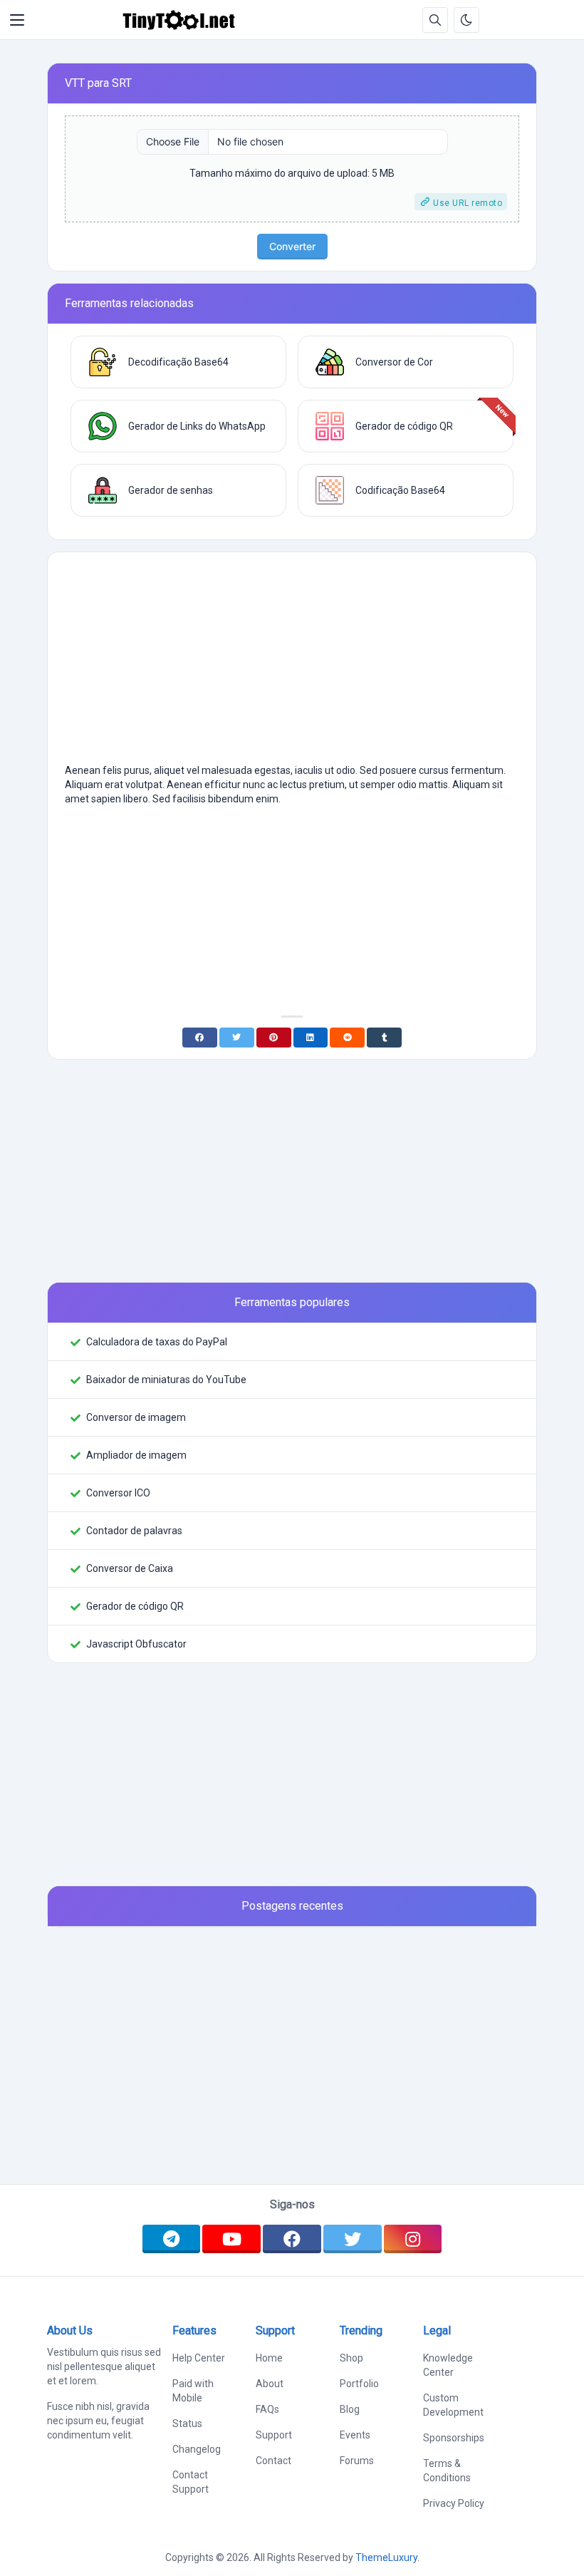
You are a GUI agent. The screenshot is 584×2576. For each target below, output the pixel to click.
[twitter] (353, 2239)
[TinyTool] (179, 20)
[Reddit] (347, 1038)
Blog (350, 2409)
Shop (351, 2358)
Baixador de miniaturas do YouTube (166, 1380)
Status (187, 2424)
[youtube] (231, 2239)
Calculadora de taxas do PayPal (157, 1342)
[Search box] (435, 20)
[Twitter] (237, 1038)
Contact (273, 2461)
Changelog (197, 2449)
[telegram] (172, 2239)
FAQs (267, 2409)
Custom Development (453, 2405)
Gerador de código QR (135, 1606)
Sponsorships (454, 2438)
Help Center (199, 2358)
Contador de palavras (134, 1531)
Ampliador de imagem (136, 1455)
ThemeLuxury (386, 2557)
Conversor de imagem (136, 1417)
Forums (357, 2461)
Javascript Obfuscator (136, 1644)
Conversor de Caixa (130, 1568)
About (270, 2384)
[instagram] (413, 2239)
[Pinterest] (274, 1038)
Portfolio (359, 2384)
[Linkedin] (311, 1038)
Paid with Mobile (193, 2391)
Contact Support (191, 2482)
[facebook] (292, 2239)
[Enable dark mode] (466, 20)
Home (269, 2358)
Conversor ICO (118, 1493)
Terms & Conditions (447, 2471)
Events (355, 2435)
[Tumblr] (384, 1038)
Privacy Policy (454, 2503)
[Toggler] (17, 20)
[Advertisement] (292, 663)
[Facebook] (200, 1038)
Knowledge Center (448, 2365)
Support (274, 2435)
